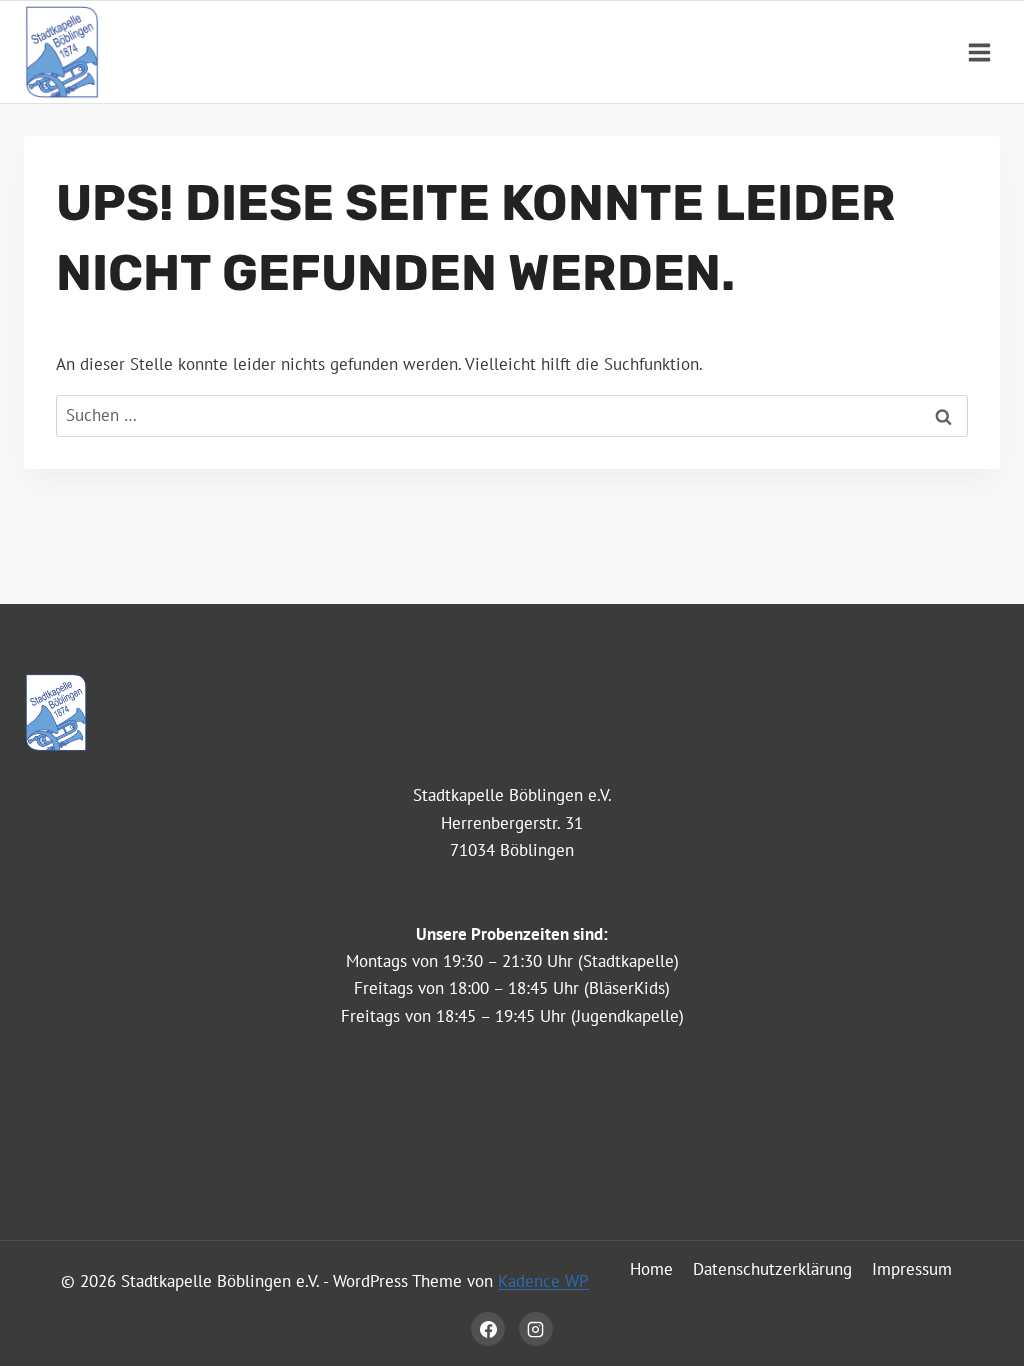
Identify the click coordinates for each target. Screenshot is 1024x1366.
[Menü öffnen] (979, 52)
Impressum (912, 1269)
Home (651, 1269)
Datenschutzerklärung (772, 1269)
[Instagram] (536, 1329)
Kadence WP (543, 1281)
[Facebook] (488, 1329)
